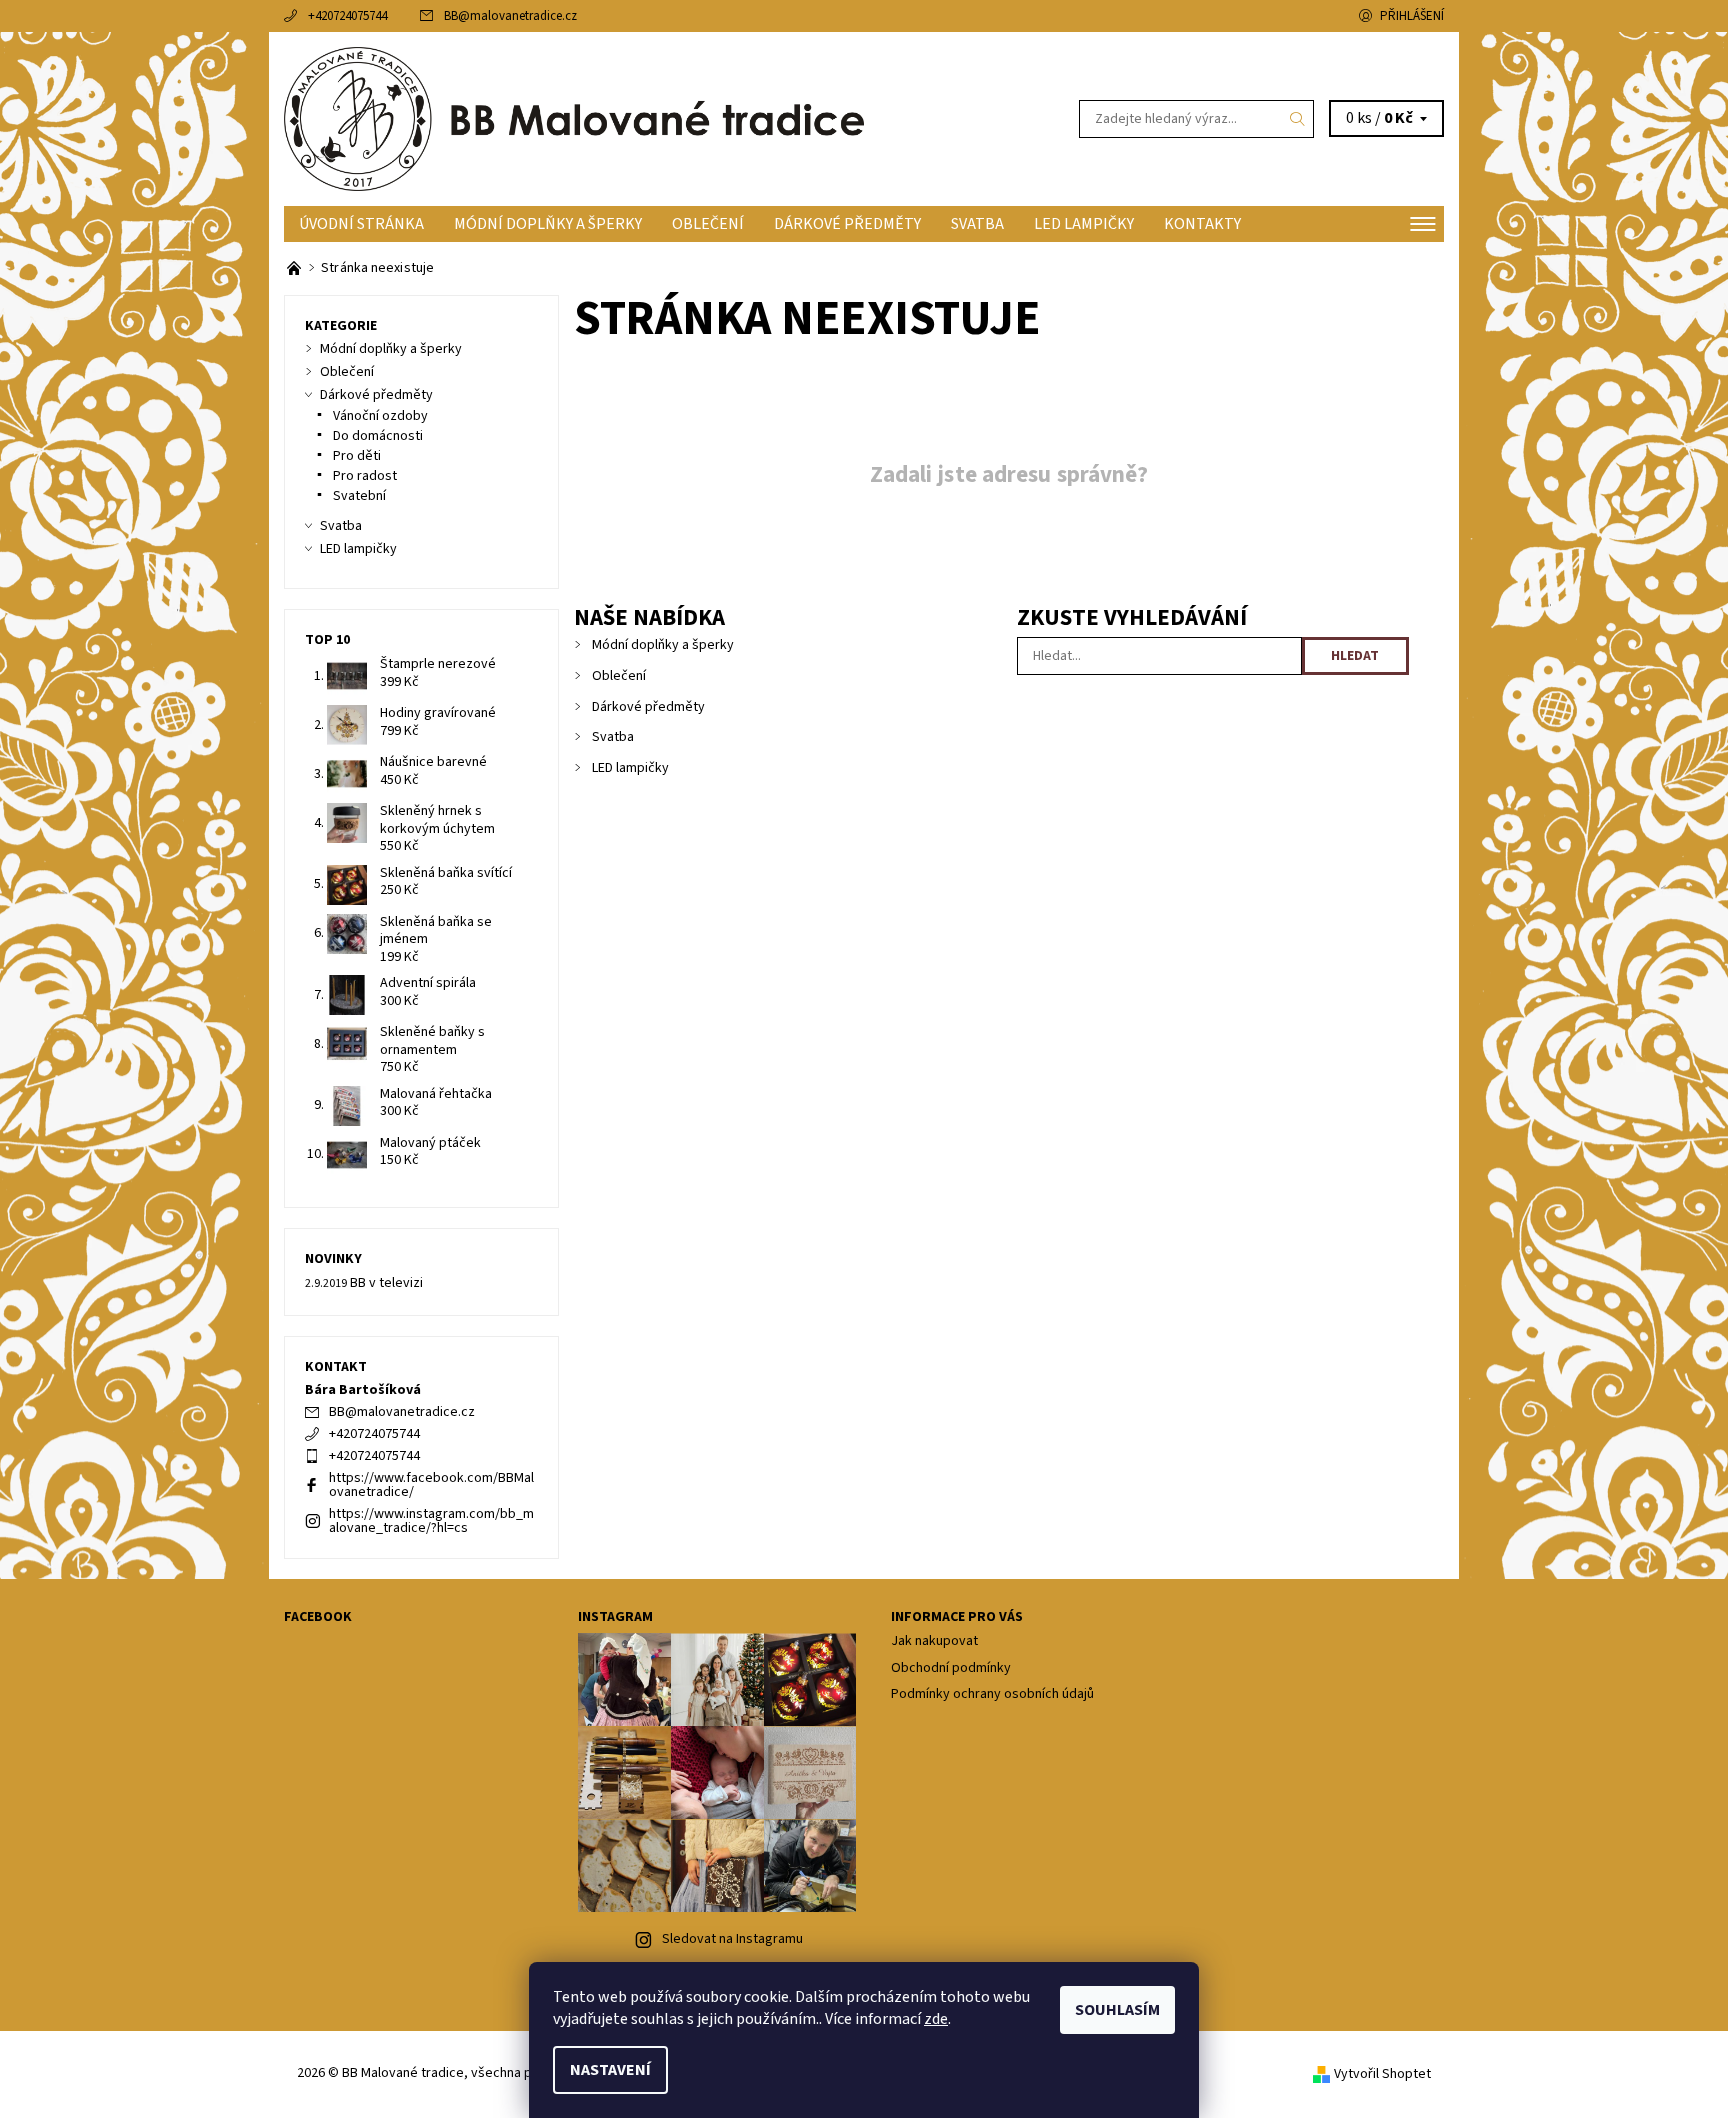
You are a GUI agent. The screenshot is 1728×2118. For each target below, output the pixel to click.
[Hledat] (1298, 119)
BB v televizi (386, 1283)
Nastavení (610, 2070)
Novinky (333, 1259)
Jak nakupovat (934, 1641)
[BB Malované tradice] (574, 118)
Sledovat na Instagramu (732, 1939)
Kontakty (1202, 224)
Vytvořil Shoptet (1382, 2074)
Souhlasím (1117, 2010)
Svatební (359, 496)
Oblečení (708, 224)
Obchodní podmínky (951, 1668)
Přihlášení (1412, 16)
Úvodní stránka (361, 224)
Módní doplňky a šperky (548, 224)
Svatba (977, 224)
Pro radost (365, 476)
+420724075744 (347, 16)
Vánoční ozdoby (380, 416)
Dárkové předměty (847, 224)
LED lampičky (1084, 224)
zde (936, 2019)
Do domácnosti (378, 436)
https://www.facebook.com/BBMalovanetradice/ (431, 1485)
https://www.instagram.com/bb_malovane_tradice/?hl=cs (431, 1521)
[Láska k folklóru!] (295, 268)
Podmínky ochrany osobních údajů (992, 1694)
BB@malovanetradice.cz (510, 16)
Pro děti (357, 456)
